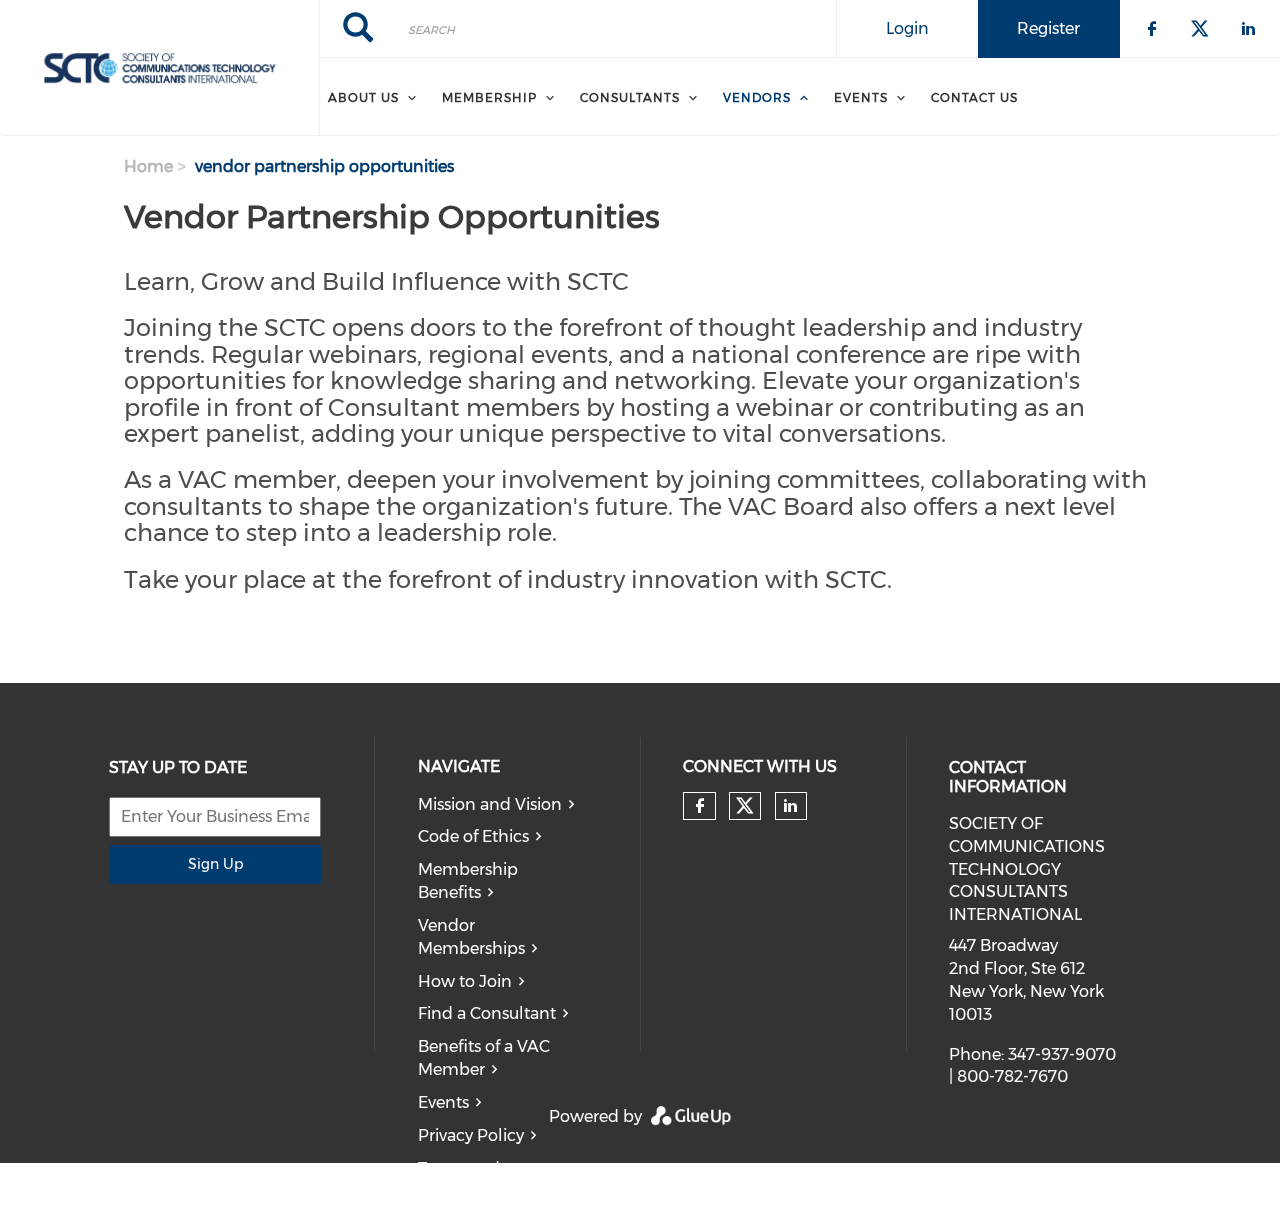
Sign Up (215, 864)
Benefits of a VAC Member (484, 1058)
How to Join (465, 981)
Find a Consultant (487, 1013)
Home (148, 166)
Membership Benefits (468, 881)
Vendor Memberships (471, 937)
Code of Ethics (473, 836)
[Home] (159, 68)
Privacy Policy (471, 1135)
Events (861, 97)
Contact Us (974, 97)
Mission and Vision (490, 804)
